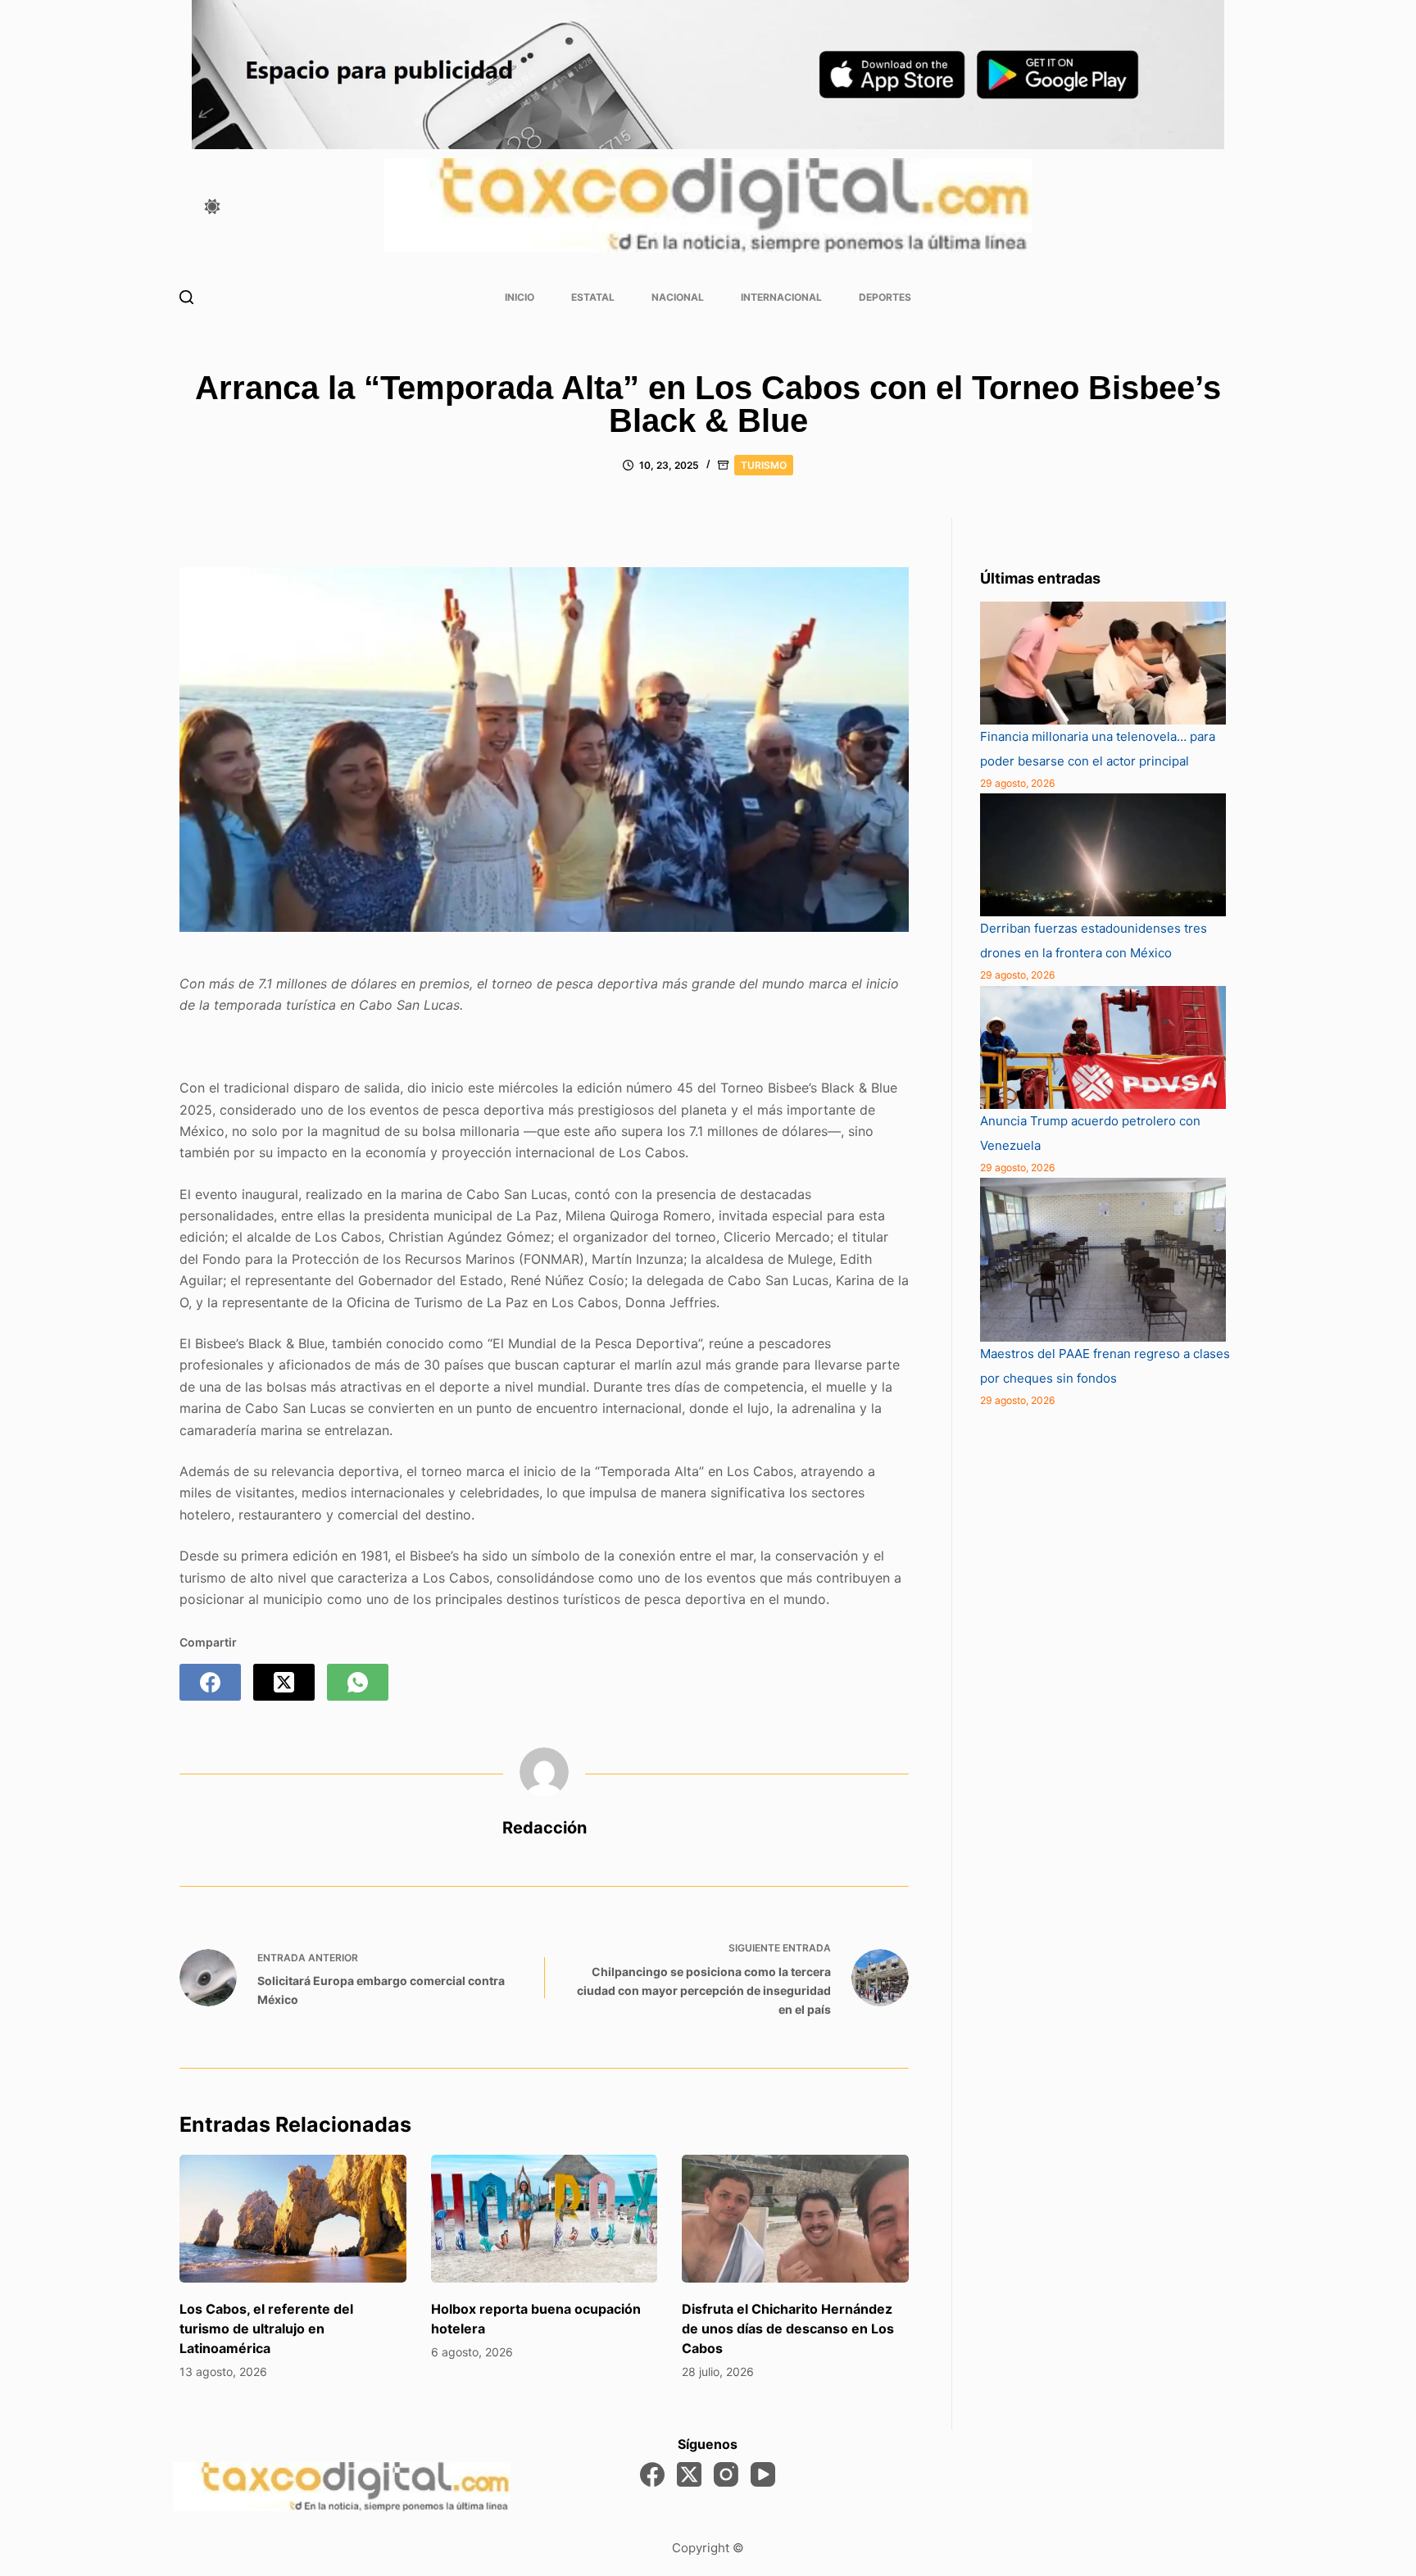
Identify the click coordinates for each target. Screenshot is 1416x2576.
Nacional (678, 297)
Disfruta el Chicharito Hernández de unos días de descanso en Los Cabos (788, 2328)
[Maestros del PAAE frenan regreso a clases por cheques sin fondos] (1103, 1260)
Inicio (520, 297)
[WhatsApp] (358, 1682)
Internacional (781, 297)
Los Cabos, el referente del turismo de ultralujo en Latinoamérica (266, 2328)
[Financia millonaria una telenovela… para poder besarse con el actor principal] (1103, 663)
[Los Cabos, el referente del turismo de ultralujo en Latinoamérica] (293, 2219)
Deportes (885, 297)
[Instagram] (726, 2474)
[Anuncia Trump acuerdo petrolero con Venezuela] (1103, 1047)
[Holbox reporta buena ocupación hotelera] (545, 2219)
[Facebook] (210, 1682)
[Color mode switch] (212, 207)
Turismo (764, 465)
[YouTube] (763, 2474)
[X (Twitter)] (284, 1682)
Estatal (593, 297)
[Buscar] (186, 297)
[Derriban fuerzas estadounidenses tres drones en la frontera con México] (1103, 855)
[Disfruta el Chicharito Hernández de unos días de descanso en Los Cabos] (795, 2219)
